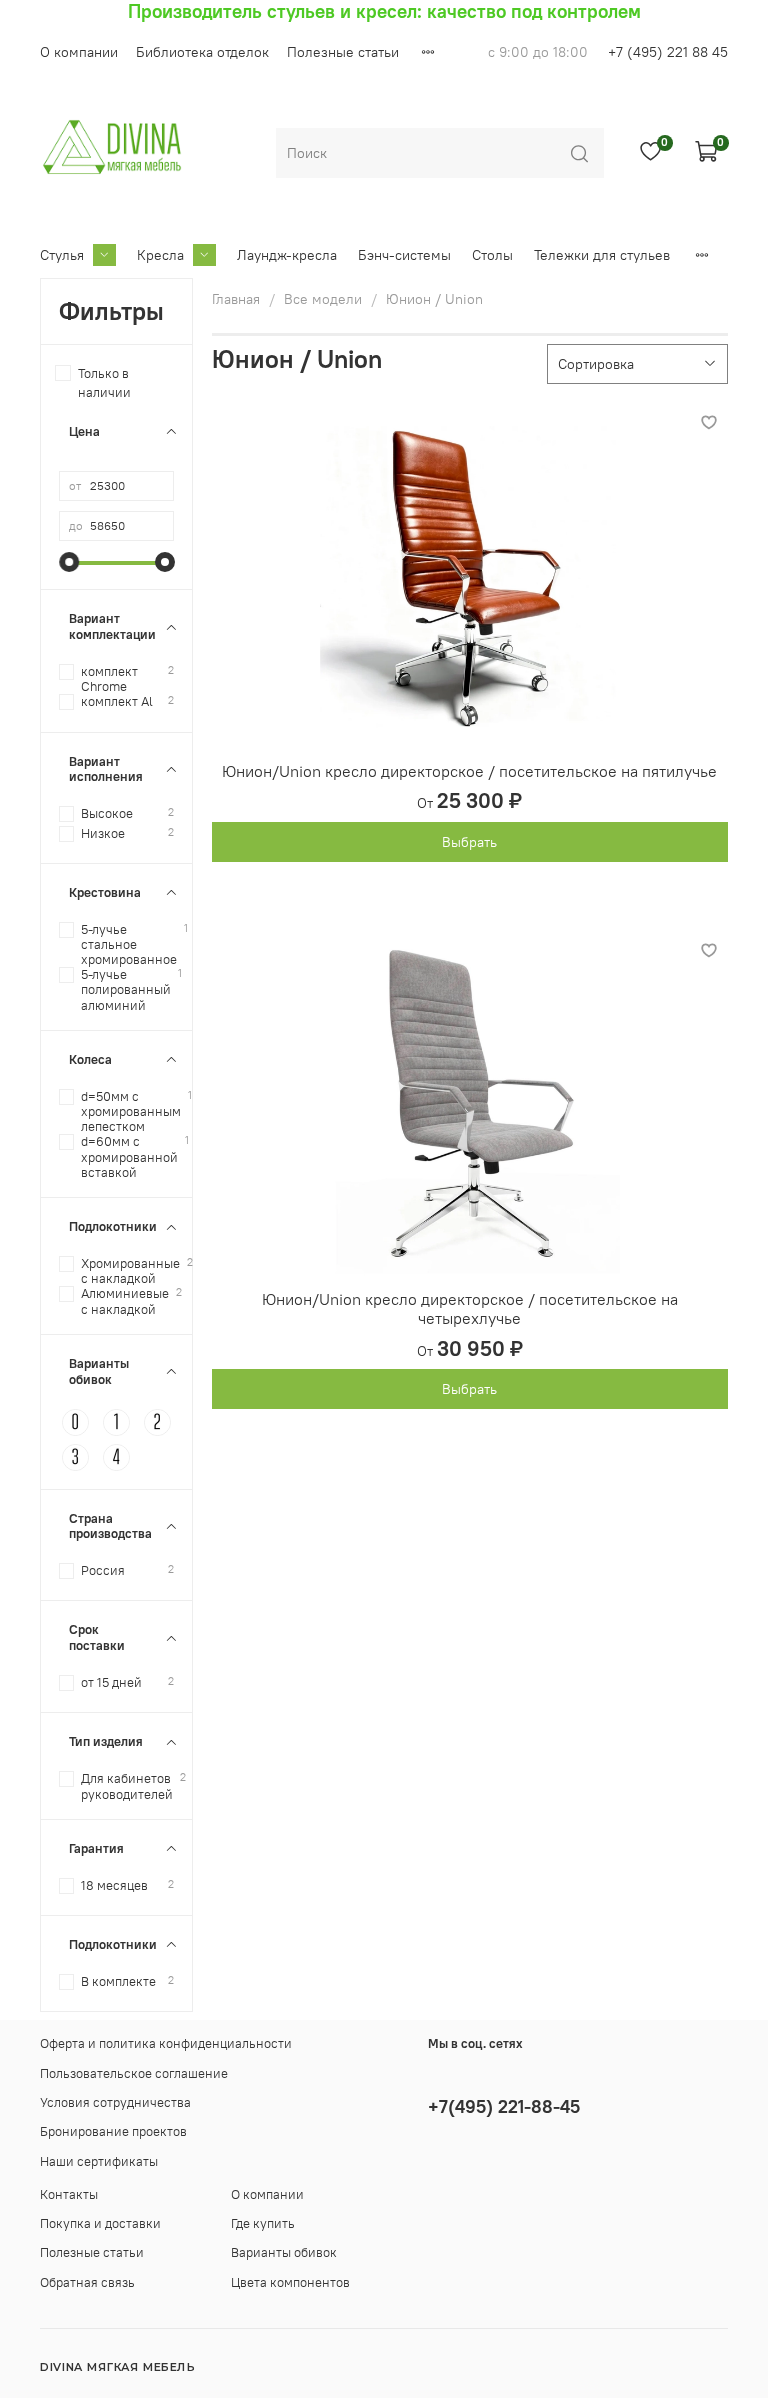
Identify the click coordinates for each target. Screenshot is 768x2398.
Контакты (69, 2194)
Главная (236, 299)
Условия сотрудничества (115, 2102)
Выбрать (469, 842)
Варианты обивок (284, 2252)
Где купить (263, 2223)
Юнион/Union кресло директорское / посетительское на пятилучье (469, 771)
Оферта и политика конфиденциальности (166, 2043)
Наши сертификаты (99, 2161)
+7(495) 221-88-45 (504, 2106)
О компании (79, 52)
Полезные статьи (343, 52)
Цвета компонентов (290, 2282)
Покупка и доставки (100, 2223)
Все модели (323, 299)
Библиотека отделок (202, 52)
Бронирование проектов (113, 2131)
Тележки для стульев (602, 255)
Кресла (160, 255)
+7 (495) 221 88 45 (668, 52)
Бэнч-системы (404, 255)
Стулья (62, 255)
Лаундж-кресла (287, 255)
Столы (492, 255)
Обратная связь (87, 2282)
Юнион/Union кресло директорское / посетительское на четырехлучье (470, 1309)
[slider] (69, 562)
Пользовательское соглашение (134, 2073)
